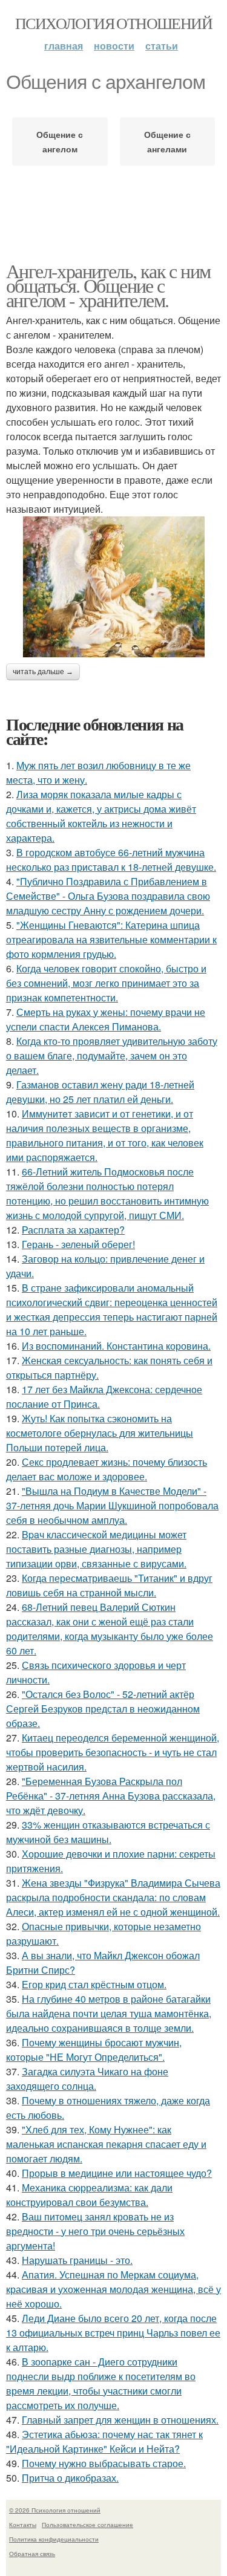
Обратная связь (32, 2554)
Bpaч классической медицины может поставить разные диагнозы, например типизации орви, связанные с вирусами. (96, 1549)
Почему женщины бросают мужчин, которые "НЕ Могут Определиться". (94, 2050)
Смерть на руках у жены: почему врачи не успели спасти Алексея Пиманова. (106, 1019)
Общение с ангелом (60, 141)
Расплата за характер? (73, 1230)
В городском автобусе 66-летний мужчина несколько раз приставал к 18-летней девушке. (111, 860)
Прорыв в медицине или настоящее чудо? (117, 2173)
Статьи (162, 46)
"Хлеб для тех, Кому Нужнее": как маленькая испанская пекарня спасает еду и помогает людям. (106, 2144)
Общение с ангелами (167, 141)
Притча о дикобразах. (70, 2478)
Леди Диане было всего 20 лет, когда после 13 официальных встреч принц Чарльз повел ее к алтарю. (113, 2333)
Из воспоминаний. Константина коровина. (116, 1346)
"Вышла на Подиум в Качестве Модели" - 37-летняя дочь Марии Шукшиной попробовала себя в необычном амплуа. (112, 1505)
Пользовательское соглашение (87, 2525)
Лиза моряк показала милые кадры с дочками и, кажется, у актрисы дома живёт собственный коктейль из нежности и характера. (101, 816)
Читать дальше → (43, 672)
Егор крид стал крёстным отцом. (94, 1984)
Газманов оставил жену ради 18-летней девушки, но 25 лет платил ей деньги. (100, 1092)
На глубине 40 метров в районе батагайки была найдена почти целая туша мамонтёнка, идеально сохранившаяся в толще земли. (109, 2013)
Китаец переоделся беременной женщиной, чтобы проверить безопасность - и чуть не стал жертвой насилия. (113, 1752)
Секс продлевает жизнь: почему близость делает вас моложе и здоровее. (107, 1469)
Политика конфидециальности (54, 2539)
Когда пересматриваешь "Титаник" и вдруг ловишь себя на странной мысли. (109, 1585)
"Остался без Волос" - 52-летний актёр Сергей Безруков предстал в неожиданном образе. (103, 1709)
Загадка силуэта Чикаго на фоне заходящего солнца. (87, 2079)
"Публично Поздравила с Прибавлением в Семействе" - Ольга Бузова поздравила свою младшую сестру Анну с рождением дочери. (108, 896)
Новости (114, 46)
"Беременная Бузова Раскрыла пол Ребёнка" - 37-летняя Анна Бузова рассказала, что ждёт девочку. (111, 1796)
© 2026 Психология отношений (55, 2510)
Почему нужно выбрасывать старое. (104, 2463)
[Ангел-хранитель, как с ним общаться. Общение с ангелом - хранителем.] (113, 587)
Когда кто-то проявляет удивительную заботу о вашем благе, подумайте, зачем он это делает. (112, 1055)
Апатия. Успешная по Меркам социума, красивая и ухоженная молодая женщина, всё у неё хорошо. (113, 2289)
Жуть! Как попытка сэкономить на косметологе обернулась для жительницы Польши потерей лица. (100, 1433)
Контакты (23, 2525)
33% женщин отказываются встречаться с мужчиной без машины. (108, 1832)
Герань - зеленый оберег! (78, 1244)
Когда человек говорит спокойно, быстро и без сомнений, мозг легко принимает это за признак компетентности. (106, 983)
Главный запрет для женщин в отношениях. (120, 2420)
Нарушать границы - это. (77, 2260)
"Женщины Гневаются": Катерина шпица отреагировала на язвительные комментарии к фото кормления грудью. (111, 939)
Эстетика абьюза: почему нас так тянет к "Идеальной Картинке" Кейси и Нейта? (104, 2441)
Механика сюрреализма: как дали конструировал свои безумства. (89, 2195)
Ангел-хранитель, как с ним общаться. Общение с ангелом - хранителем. (108, 285)
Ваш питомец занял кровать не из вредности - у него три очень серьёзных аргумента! (95, 2231)
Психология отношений (113, 23)
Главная (64, 46)
